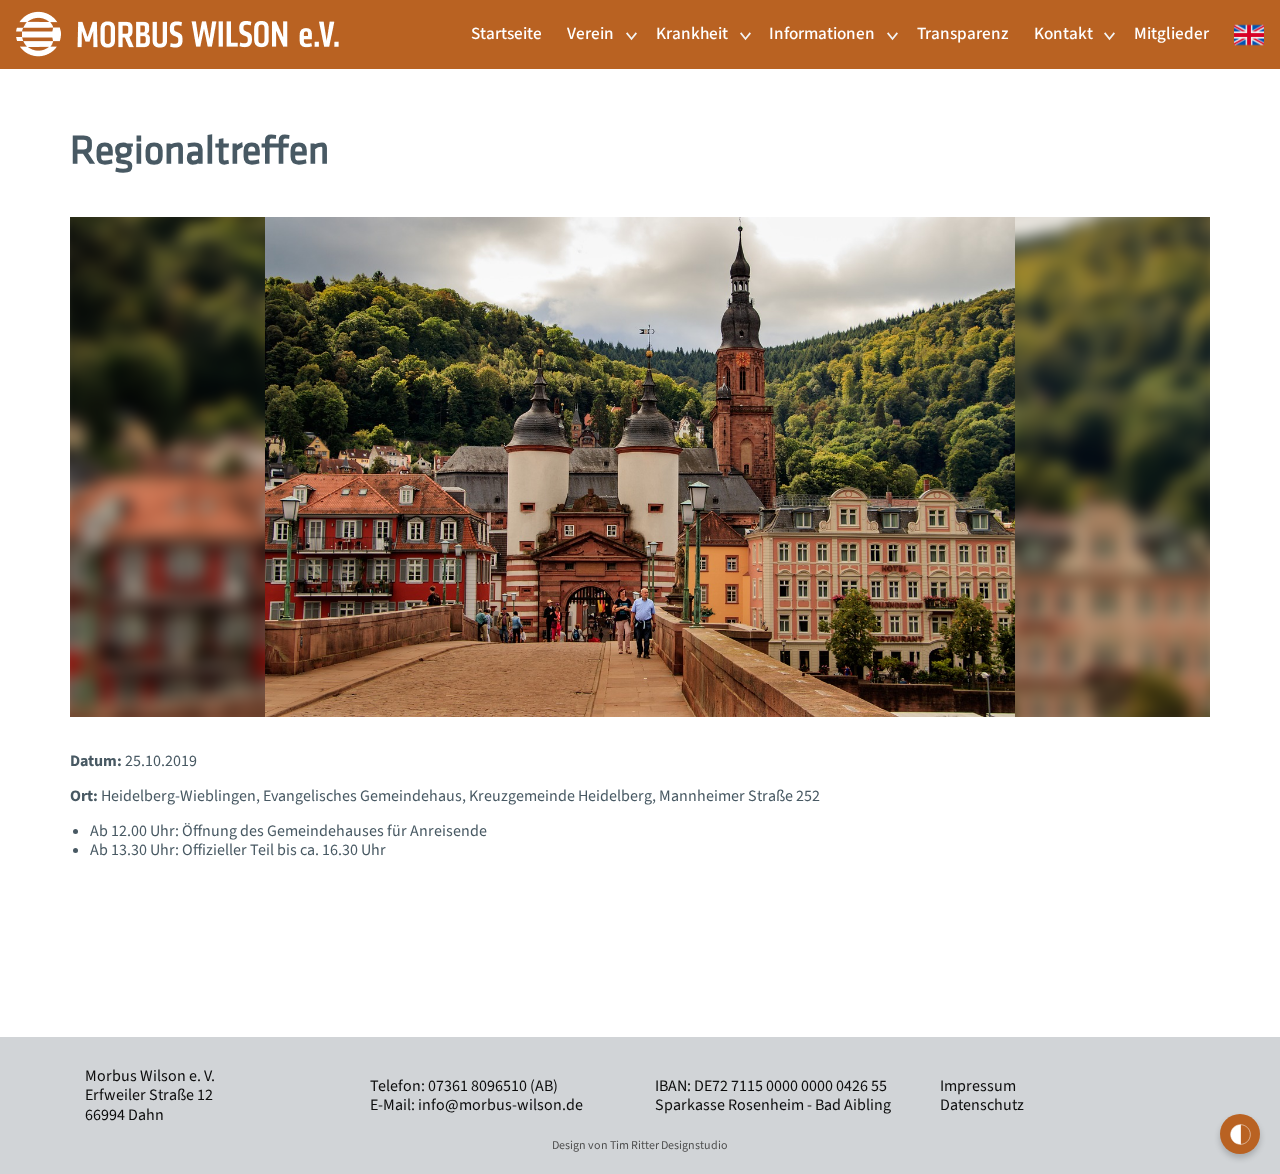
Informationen (822, 33)
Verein (590, 33)
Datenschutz (982, 1105)
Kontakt (1063, 33)
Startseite (506, 33)
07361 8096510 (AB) (493, 1086)
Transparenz (962, 33)
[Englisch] (1243, 24)
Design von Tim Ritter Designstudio (640, 1145)
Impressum (978, 1086)
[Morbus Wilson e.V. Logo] (177, 33)
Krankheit (692, 33)
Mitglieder (1171, 33)
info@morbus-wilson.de (500, 1105)
